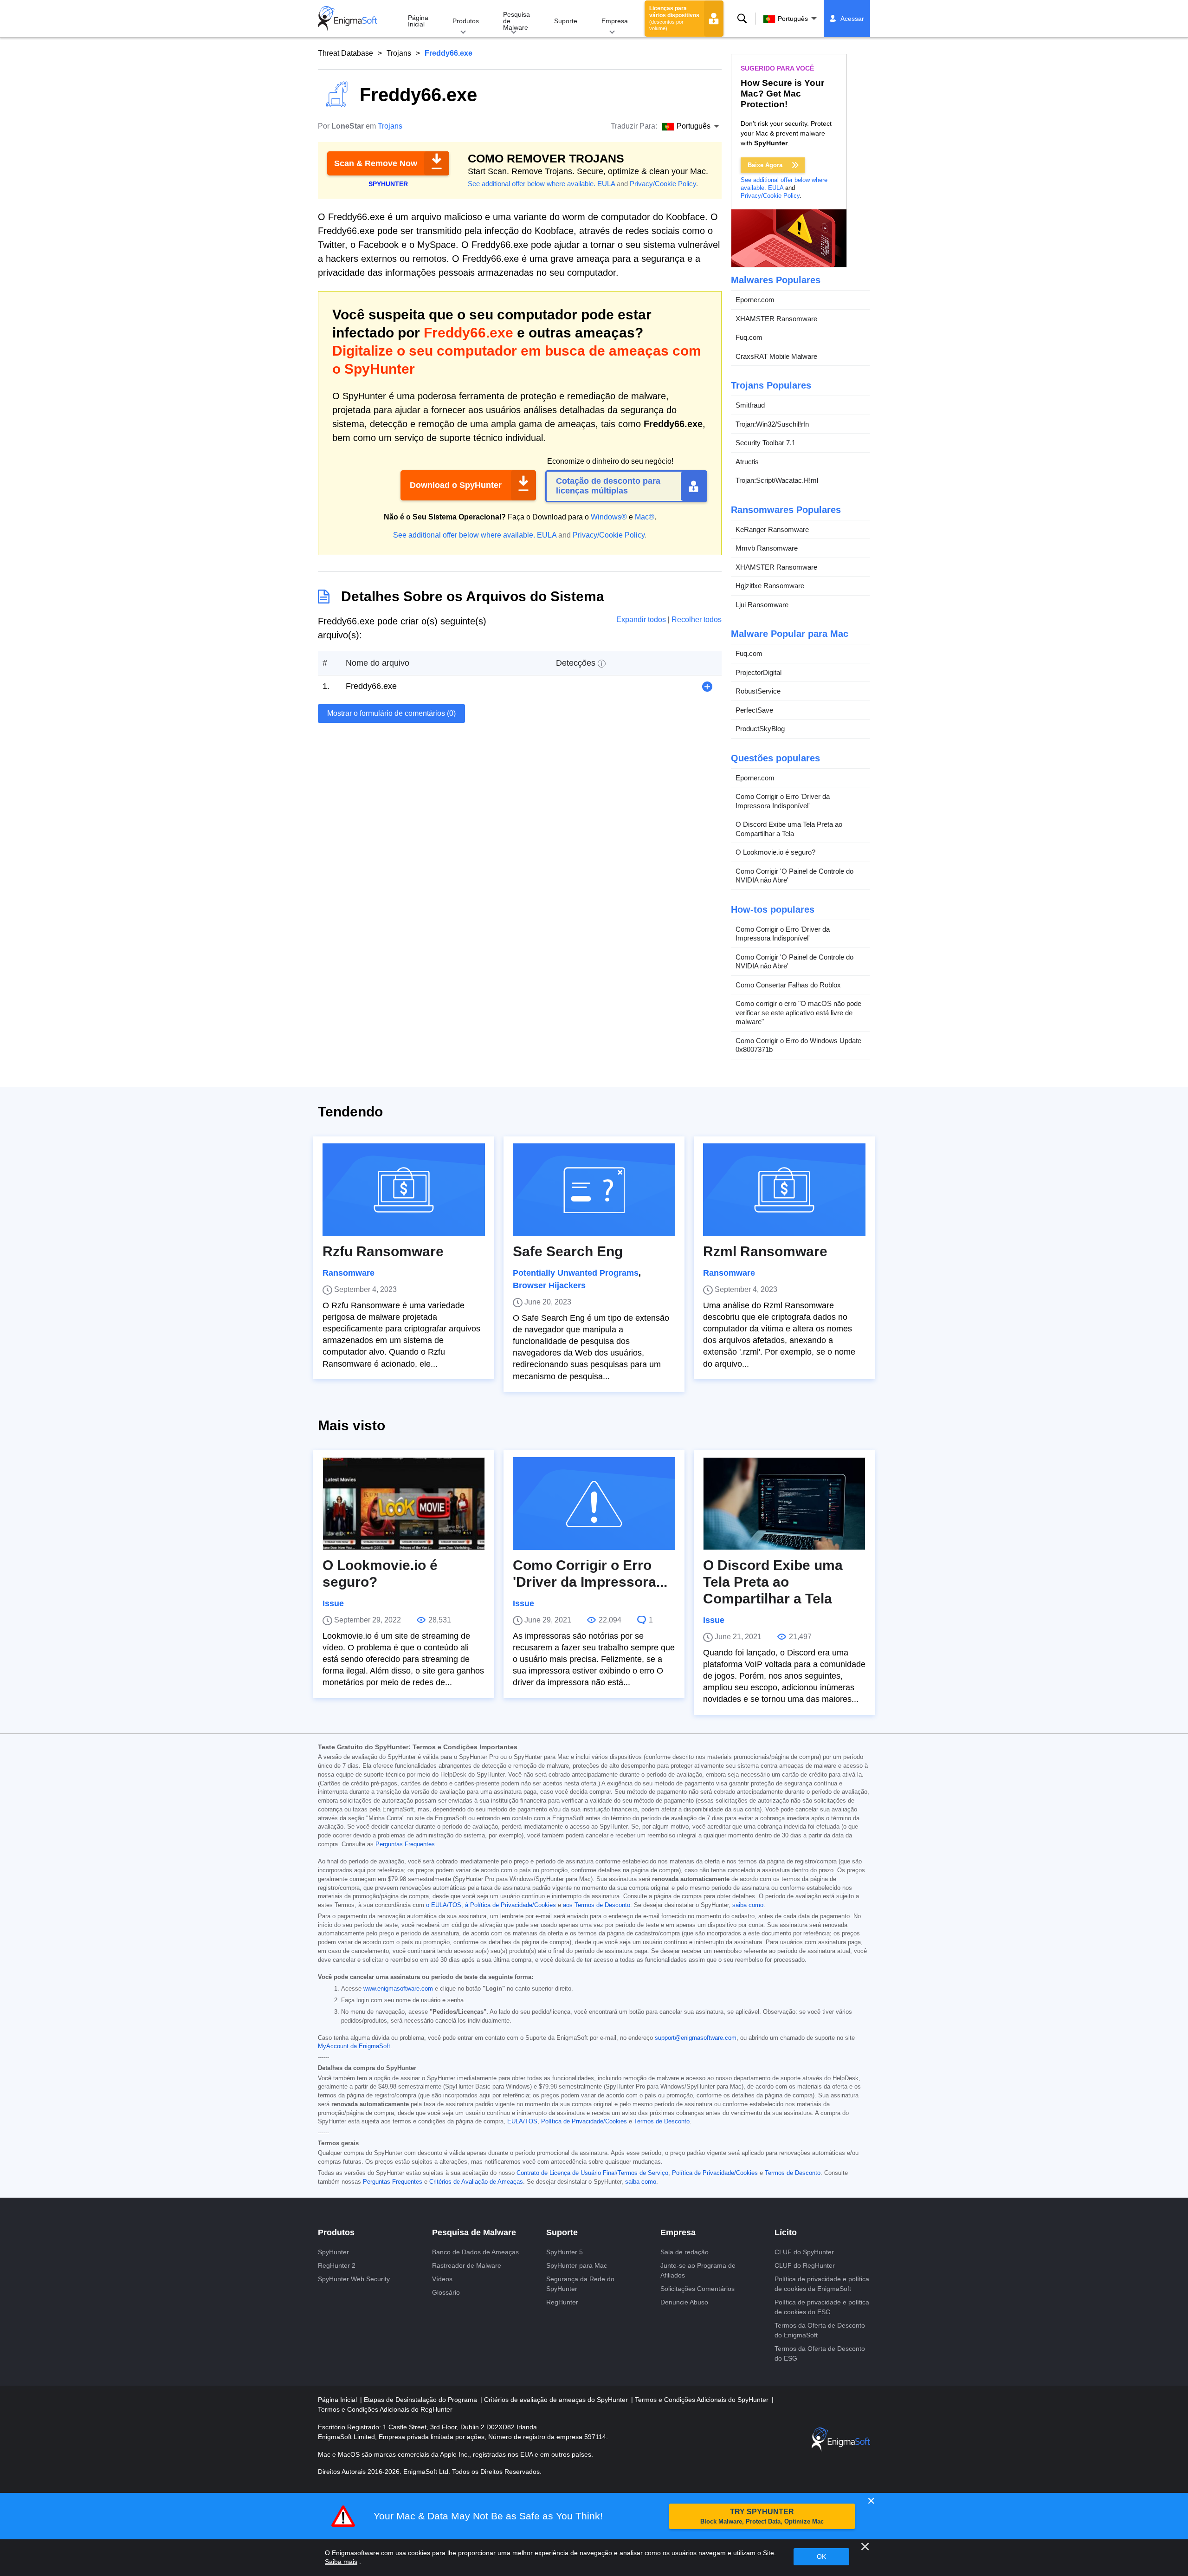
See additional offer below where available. (532, 184)
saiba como (748, 1905)
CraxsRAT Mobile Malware (776, 356)
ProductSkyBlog (760, 729)
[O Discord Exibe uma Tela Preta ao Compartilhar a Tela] (784, 1504)
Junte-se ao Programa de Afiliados (698, 2270)
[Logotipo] (348, 19)
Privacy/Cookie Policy (663, 184)
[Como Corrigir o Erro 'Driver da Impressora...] (594, 1504)
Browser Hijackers (549, 1285)
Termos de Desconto (662, 2122)
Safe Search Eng (568, 1251)
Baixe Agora (765, 165)
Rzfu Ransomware (383, 1251)
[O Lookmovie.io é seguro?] (404, 1504)
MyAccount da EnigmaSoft (354, 2046)
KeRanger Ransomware (772, 529)
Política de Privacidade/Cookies (584, 2122)
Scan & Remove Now (376, 163)
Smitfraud (750, 405)
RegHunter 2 (337, 2265)
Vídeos (442, 2279)
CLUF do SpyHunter (804, 2252)
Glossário (446, 2292)
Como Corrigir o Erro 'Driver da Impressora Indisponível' (783, 801)
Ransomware (349, 1273)
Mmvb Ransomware (767, 548)
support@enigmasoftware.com (696, 2038)
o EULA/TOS (444, 1905)
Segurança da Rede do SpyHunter (580, 2284)
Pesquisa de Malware (517, 21)
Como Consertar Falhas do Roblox (788, 985)
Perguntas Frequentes (405, 1844)
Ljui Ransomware (762, 605)
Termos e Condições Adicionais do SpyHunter (703, 2400)
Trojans (399, 53)
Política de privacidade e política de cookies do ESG (822, 2307)
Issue (333, 1603)
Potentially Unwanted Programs (576, 1273)
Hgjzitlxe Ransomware (770, 586)
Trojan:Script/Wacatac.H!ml (777, 480)
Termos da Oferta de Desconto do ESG (820, 2353)
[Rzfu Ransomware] (404, 1190)
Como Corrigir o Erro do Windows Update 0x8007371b (798, 1045)
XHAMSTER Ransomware (776, 319)
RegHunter (562, 2302)
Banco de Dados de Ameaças (475, 2252)
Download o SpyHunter (456, 485)
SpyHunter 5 (565, 2252)
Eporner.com (755, 300)
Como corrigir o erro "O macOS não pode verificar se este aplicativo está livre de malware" (798, 1012)
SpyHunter (333, 2252)
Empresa (615, 21)
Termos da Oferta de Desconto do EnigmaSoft (820, 2330)
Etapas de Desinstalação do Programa (421, 2400)
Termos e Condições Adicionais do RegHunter (385, 2409)
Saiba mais (341, 2562)
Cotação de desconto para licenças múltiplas (608, 486)
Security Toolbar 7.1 (765, 443)
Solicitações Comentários (697, 2289)
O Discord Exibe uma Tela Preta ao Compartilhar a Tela (789, 829)
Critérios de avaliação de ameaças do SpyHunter (557, 2400)
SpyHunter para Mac (577, 2265)
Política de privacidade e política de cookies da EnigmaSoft (822, 2284)
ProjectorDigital (759, 672)
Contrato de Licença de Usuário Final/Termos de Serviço (592, 2173)
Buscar (742, 19)
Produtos (466, 21)
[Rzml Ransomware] (784, 1190)
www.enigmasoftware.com (398, 1989)
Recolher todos (697, 620)
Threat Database (345, 53)
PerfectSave (754, 710)
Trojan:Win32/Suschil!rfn (772, 424)
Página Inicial (418, 21)
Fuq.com (749, 337)
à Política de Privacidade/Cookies (510, 1905)
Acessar (852, 19)
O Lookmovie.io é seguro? (775, 852)
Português (793, 19)
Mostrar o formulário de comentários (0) (391, 713)
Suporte (566, 21)
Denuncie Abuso (684, 2302)
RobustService (758, 691)
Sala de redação (684, 2252)
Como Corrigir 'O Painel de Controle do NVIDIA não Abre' (794, 876)
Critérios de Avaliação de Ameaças (476, 2182)
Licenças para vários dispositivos (674, 18)
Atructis (747, 462)
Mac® (645, 517)
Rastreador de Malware (467, 2265)
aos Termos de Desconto (597, 1905)
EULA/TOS (522, 2122)
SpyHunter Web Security (354, 2279)
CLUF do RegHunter (805, 2265)
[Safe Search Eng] (594, 1190)
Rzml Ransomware (765, 1251)
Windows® (609, 517)
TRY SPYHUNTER (762, 2516)
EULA (606, 184)
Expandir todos (642, 620)
